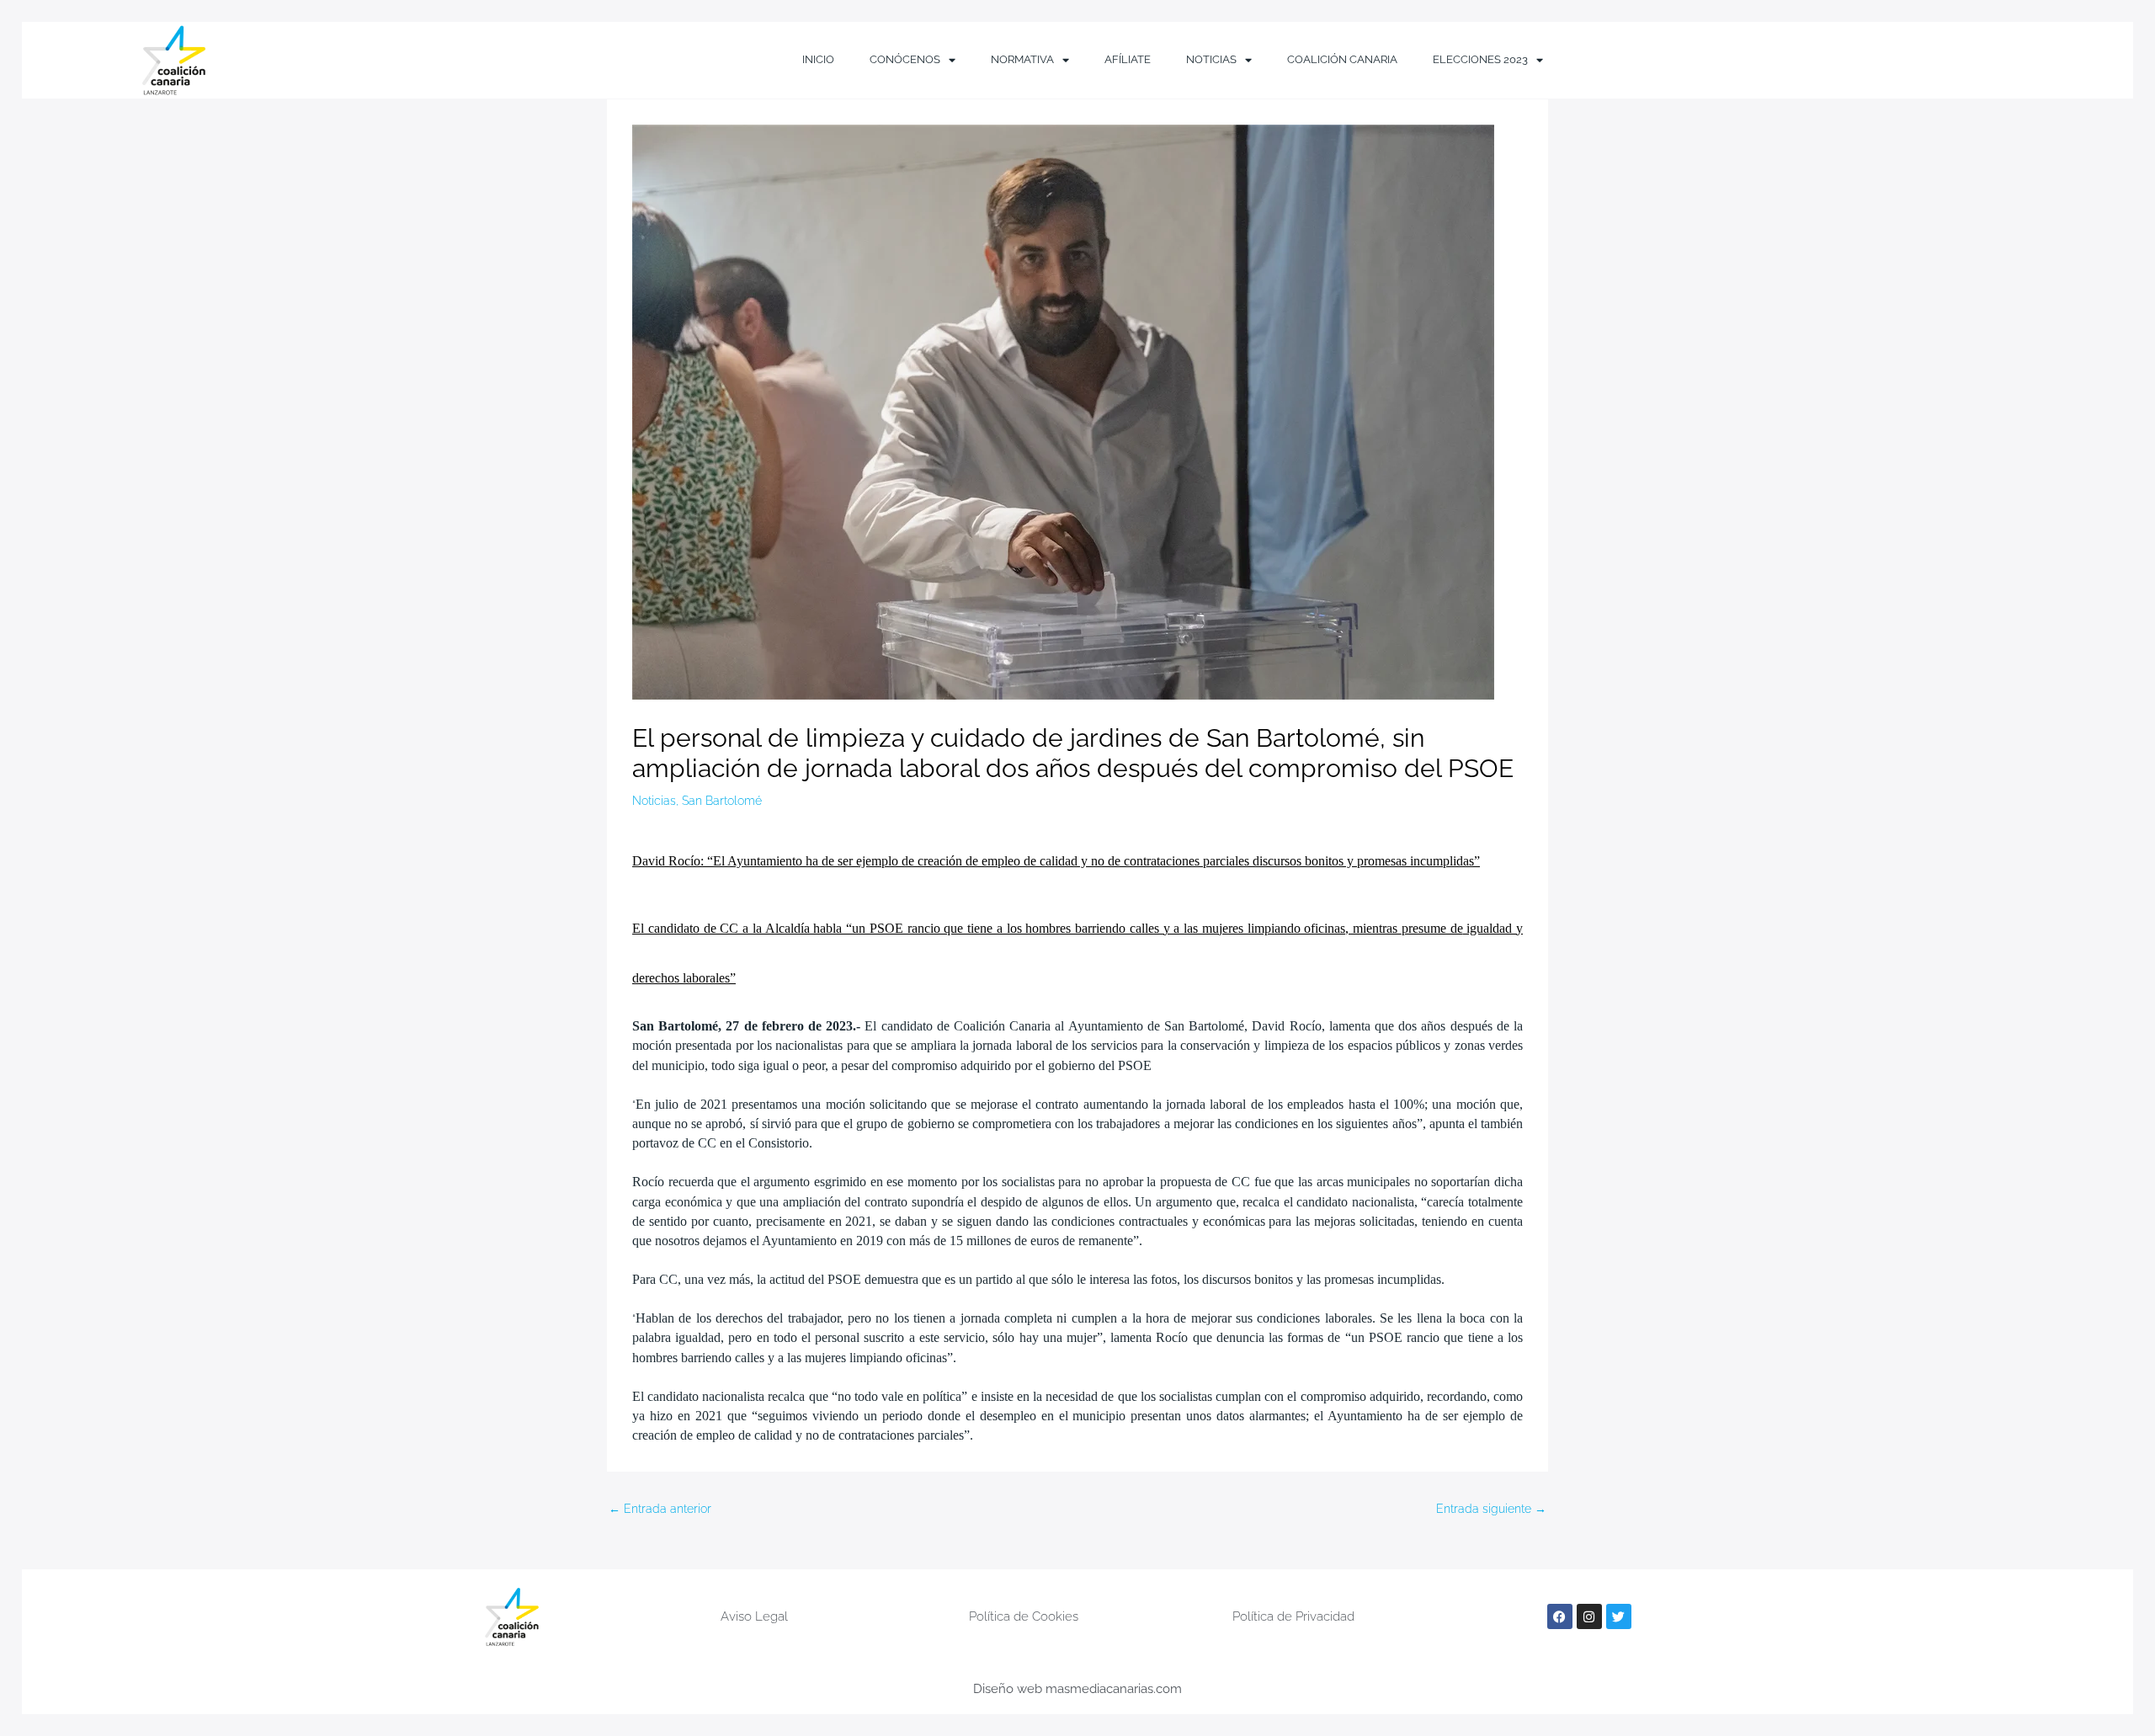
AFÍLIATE (1128, 59)
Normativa (1022, 59)
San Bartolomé (722, 801)
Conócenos (905, 59)
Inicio (818, 59)
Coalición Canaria (1342, 59)
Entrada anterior (660, 1509)
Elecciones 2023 (1480, 59)
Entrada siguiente (1491, 1509)
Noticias (1211, 59)
